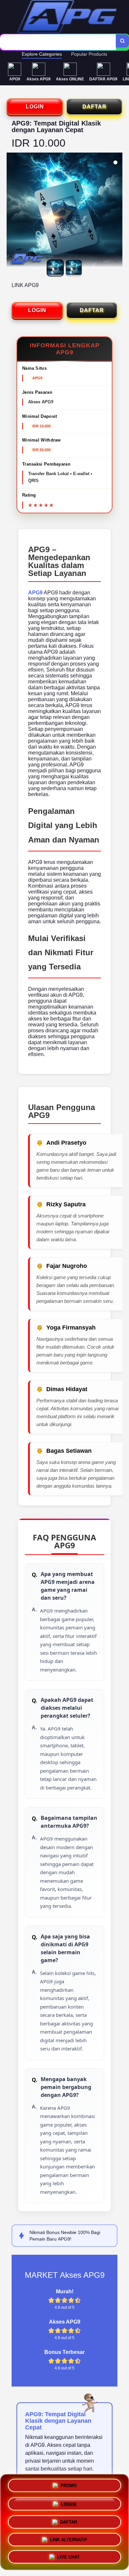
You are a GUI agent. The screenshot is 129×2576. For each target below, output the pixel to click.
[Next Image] (117, 211)
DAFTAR (94, 107)
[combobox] (58, 42)
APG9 (35, 593)
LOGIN (35, 107)
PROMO (69, 2486)
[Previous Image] (12, 211)
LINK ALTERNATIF (69, 2537)
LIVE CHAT (68, 2555)
